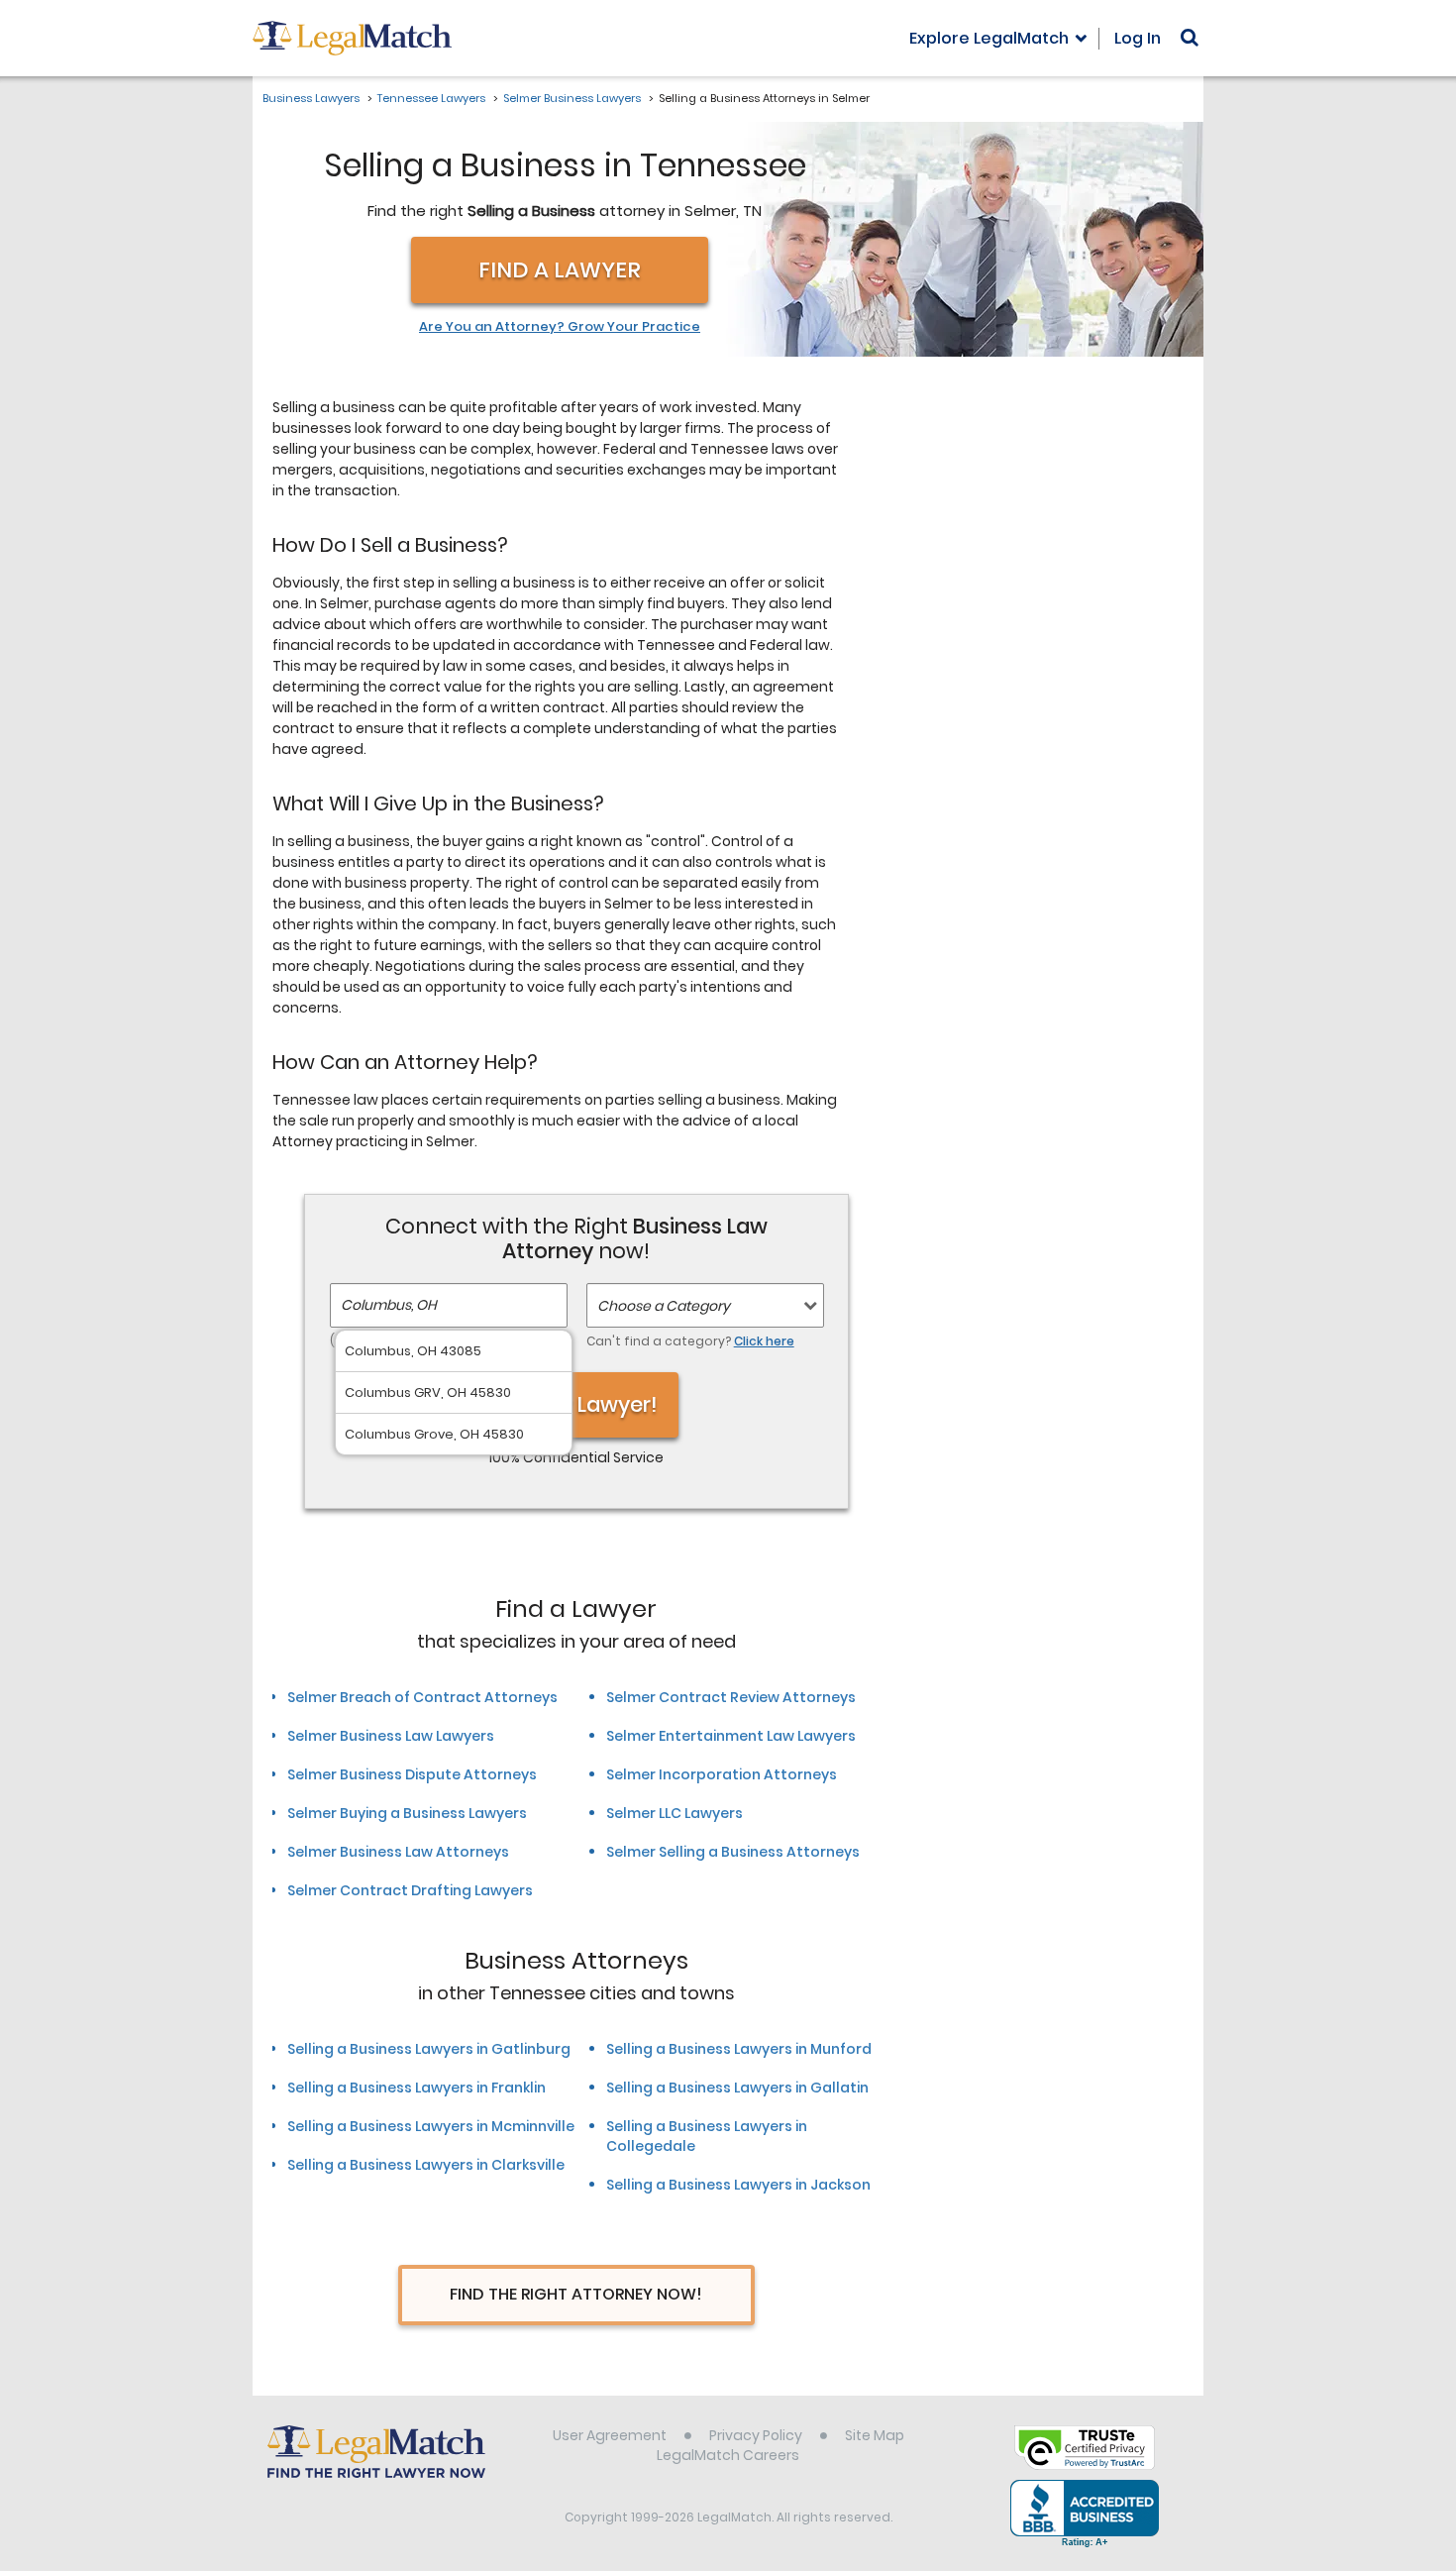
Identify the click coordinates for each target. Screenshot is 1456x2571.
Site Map (875, 2435)
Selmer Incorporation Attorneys (722, 1774)
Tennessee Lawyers (431, 98)
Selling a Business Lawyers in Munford (739, 2049)
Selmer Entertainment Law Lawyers (731, 1736)
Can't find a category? (690, 1341)
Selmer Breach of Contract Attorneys (422, 1697)
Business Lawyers (311, 98)
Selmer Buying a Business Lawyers (407, 1813)
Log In (1138, 38)
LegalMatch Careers (728, 2455)
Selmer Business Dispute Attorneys (412, 1774)
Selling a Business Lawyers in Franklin (416, 2088)
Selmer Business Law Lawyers (391, 1736)
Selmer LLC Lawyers (675, 1813)
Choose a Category (664, 1306)
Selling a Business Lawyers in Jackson (738, 2185)
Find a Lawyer (560, 270)
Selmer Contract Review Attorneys (731, 1697)
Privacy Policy (756, 2435)
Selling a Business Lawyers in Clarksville (426, 2165)
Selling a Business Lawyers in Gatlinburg (429, 2049)
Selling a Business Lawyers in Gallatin (737, 2088)
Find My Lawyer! (576, 1404)
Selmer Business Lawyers (572, 98)
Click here (764, 1341)
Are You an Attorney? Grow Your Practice (560, 327)
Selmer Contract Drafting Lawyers (410, 1890)
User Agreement (610, 2435)
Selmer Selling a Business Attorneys (733, 1852)
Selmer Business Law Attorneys (398, 1852)
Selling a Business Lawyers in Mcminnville (431, 2126)
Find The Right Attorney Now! (576, 2294)
